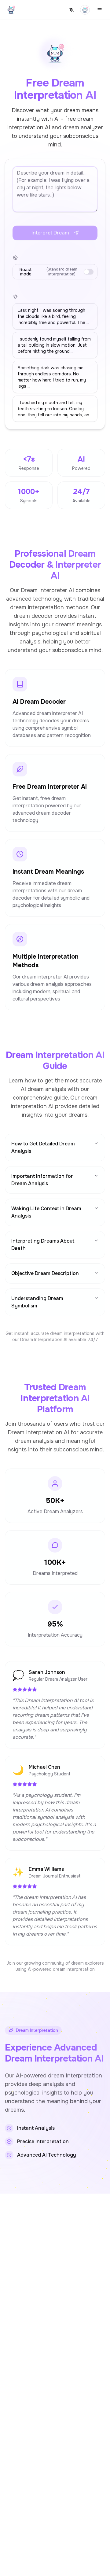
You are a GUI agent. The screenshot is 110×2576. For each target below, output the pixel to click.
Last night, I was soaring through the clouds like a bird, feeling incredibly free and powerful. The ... (53, 316)
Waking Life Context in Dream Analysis (46, 1212)
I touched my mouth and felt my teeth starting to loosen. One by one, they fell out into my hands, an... (55, 409)
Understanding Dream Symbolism (37, 1302)
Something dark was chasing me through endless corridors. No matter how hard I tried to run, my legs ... (52, 377)
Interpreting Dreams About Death (43, 1245)
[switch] (89, 272)
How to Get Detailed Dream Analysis (43, 1147)
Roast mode (48, 272)
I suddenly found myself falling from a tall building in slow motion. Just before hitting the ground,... (54, 345)
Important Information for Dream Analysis (42, 1180)
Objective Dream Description (45, 1273)
